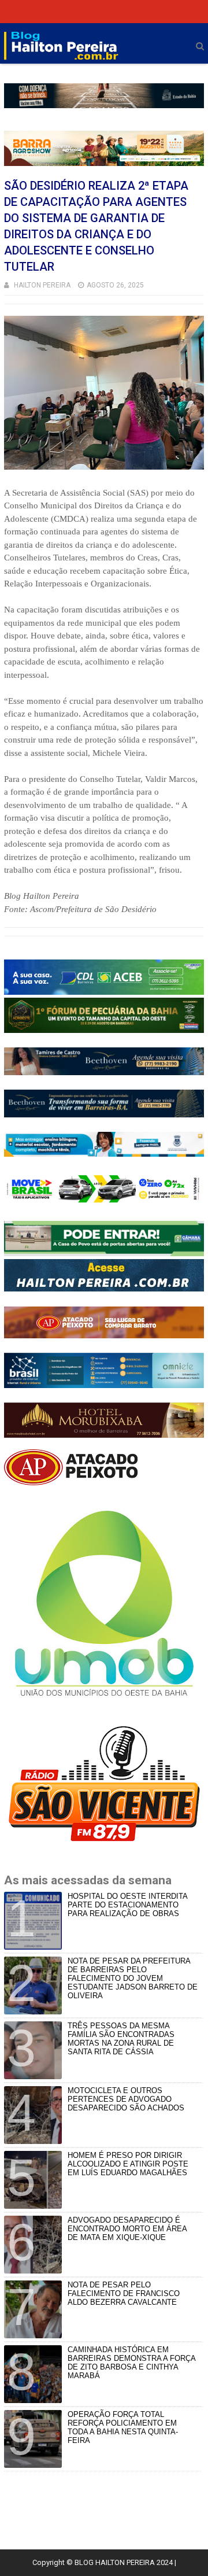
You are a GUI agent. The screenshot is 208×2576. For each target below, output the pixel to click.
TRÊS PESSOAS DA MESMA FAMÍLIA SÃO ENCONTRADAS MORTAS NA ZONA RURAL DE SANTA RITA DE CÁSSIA (121, 2039)
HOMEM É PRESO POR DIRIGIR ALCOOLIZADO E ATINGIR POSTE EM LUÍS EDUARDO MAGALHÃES (128, 2164)
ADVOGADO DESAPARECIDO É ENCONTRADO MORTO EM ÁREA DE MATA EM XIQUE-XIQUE (127, 2229)
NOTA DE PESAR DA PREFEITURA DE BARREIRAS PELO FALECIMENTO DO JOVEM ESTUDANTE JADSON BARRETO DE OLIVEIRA (133, 1978)
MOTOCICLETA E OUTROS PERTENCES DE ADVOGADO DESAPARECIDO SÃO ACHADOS (126, 2099)
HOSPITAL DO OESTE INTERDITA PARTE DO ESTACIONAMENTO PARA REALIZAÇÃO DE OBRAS (127, 1905)
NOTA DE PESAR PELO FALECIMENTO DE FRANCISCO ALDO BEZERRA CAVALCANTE (124, 2293)
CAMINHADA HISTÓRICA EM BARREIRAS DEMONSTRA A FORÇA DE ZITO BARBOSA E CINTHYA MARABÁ (131, 2363)
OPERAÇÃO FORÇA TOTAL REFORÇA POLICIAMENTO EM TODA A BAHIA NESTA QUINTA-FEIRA (123, 2427)
